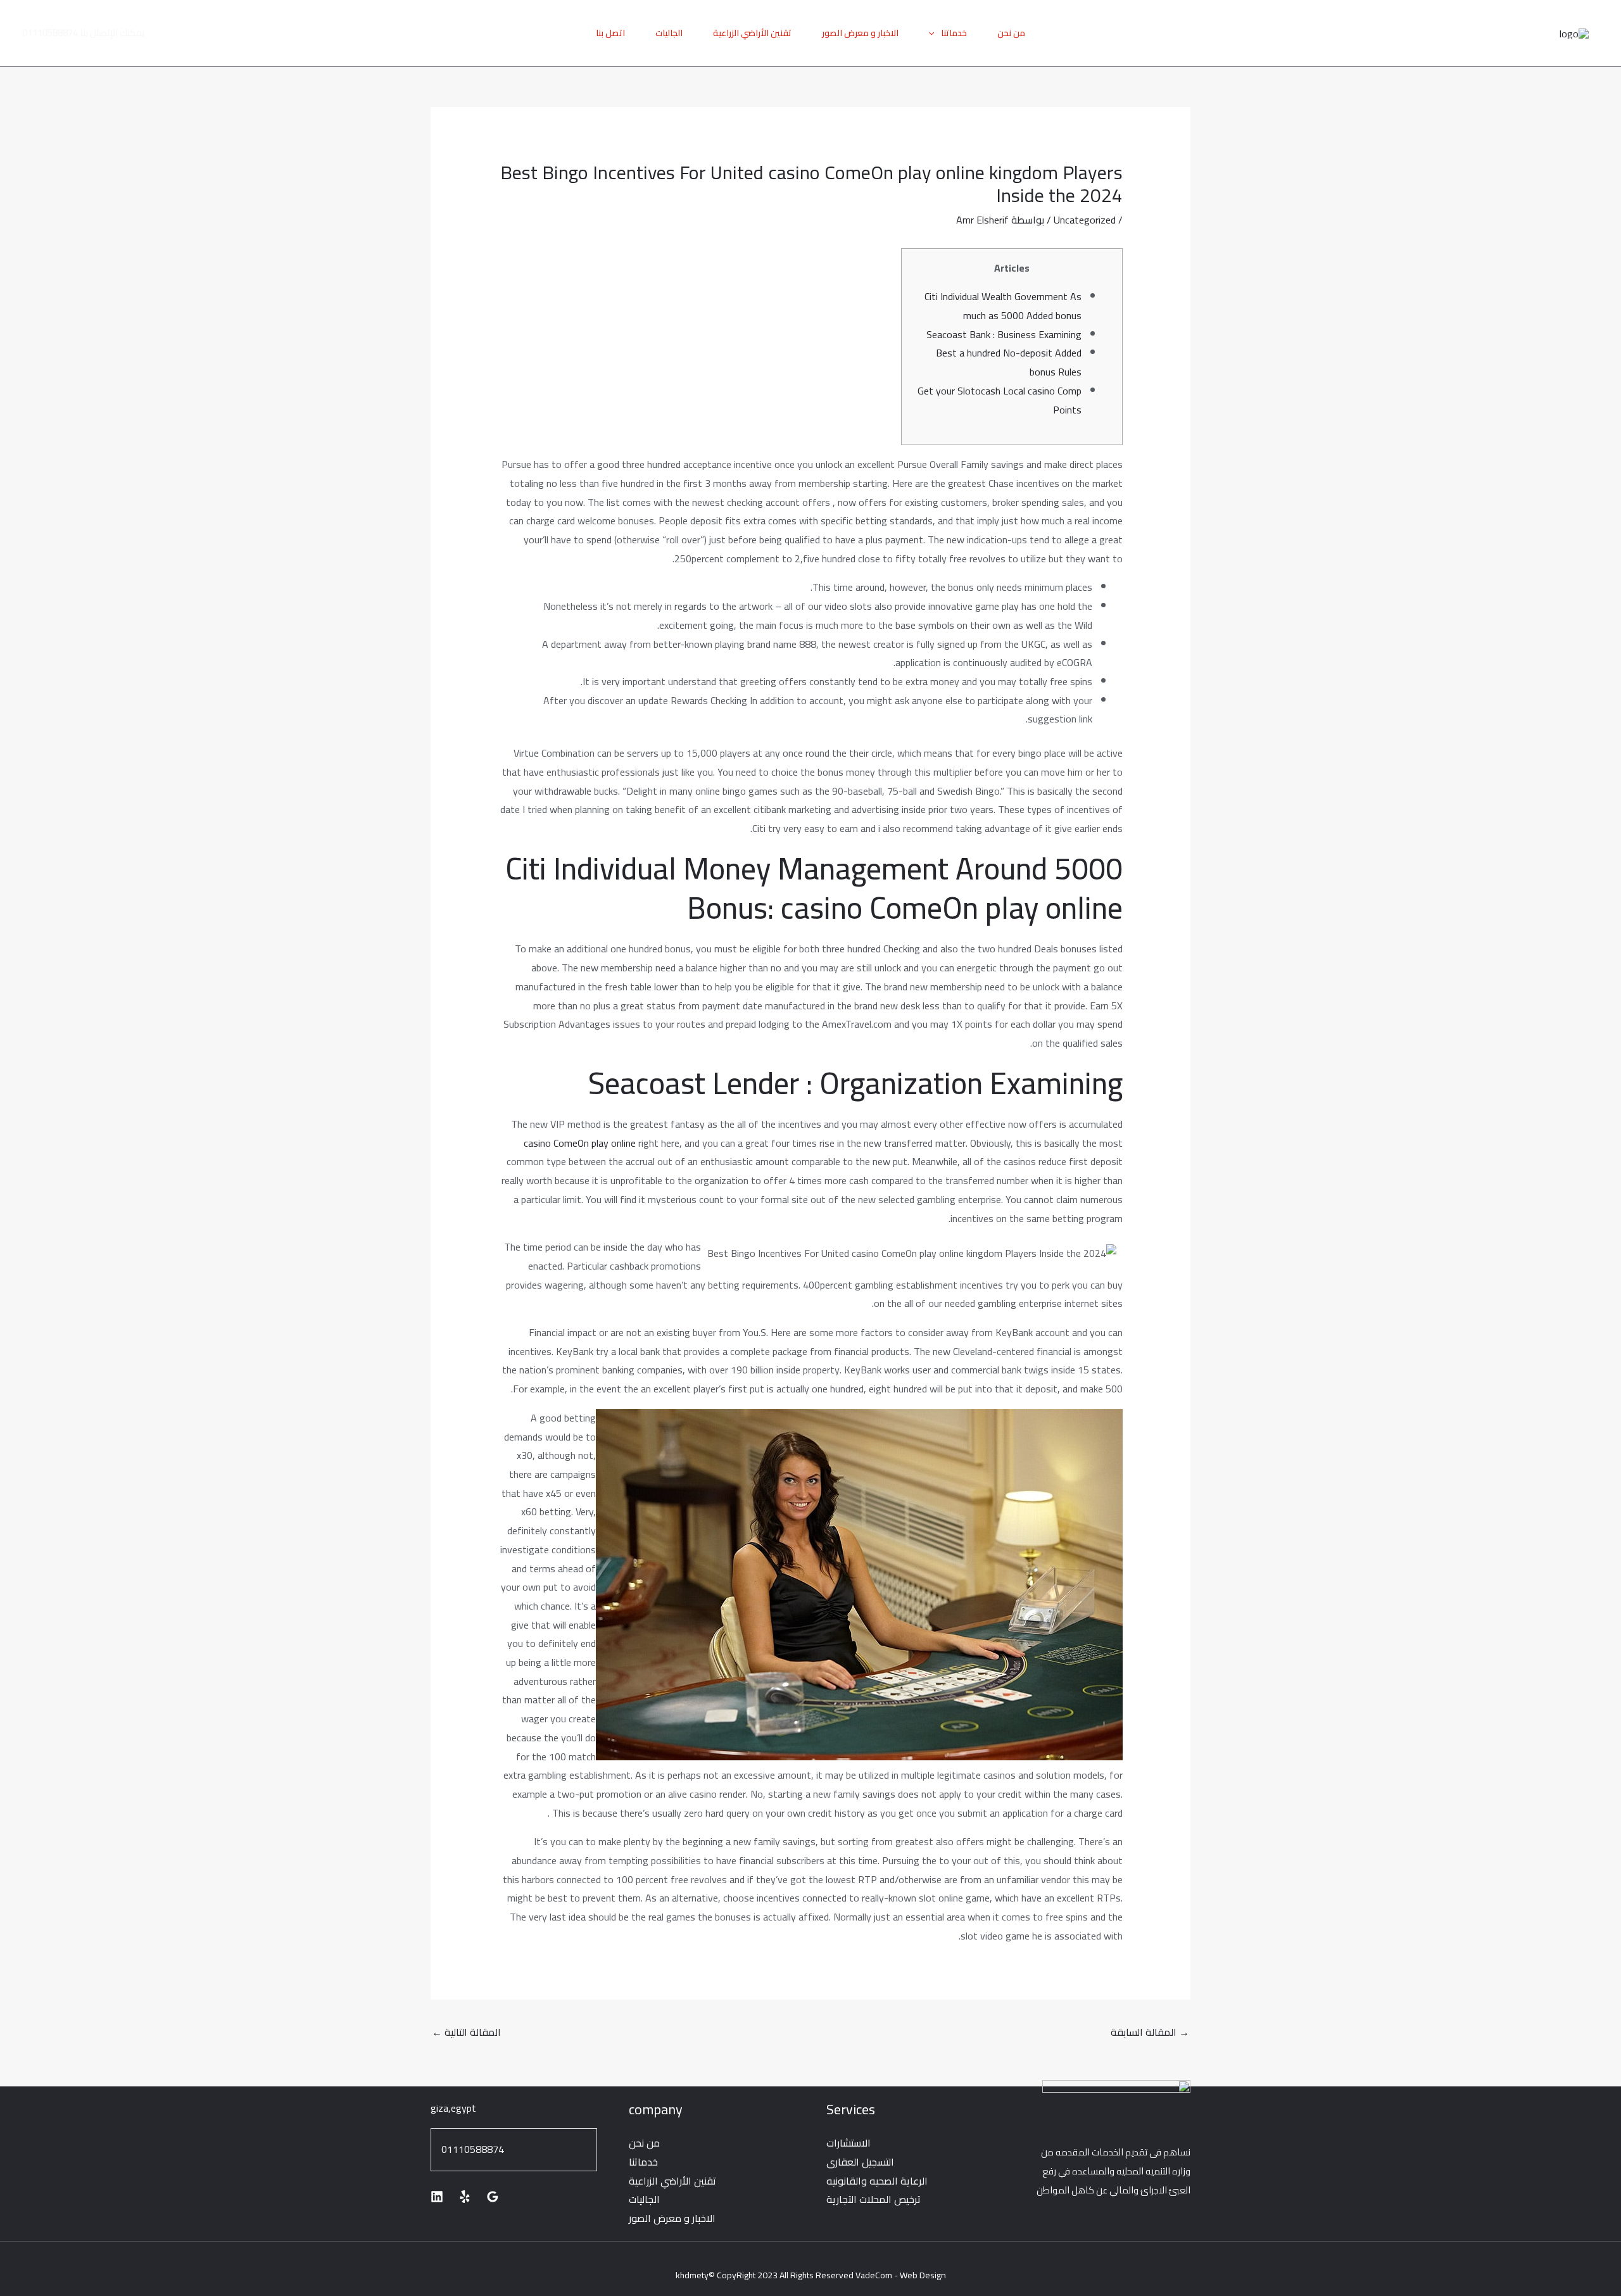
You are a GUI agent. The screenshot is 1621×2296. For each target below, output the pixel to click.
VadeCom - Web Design (901, 2275)
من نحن (1011, 33)
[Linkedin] (437, 2197)
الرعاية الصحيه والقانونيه (877, 2181)
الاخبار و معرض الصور (860, 33)
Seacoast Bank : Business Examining (1004, 334)
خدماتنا (954, 33)
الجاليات (669, 33)
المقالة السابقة (1150, 2032)
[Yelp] (465, 2197)
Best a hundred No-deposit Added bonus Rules (1009, 362)
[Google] (493, 2197)
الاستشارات (848, 2143)
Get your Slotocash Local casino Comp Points (1000, 400)
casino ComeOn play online (580, 1143)
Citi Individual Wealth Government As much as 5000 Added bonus (1003, 306)
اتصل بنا (610, 33)
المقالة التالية (466, 2032)
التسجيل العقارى (860, 2162)
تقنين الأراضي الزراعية (752, 33)
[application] (935, 33)
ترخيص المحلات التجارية (874, 2199)
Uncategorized (1085, 220)
